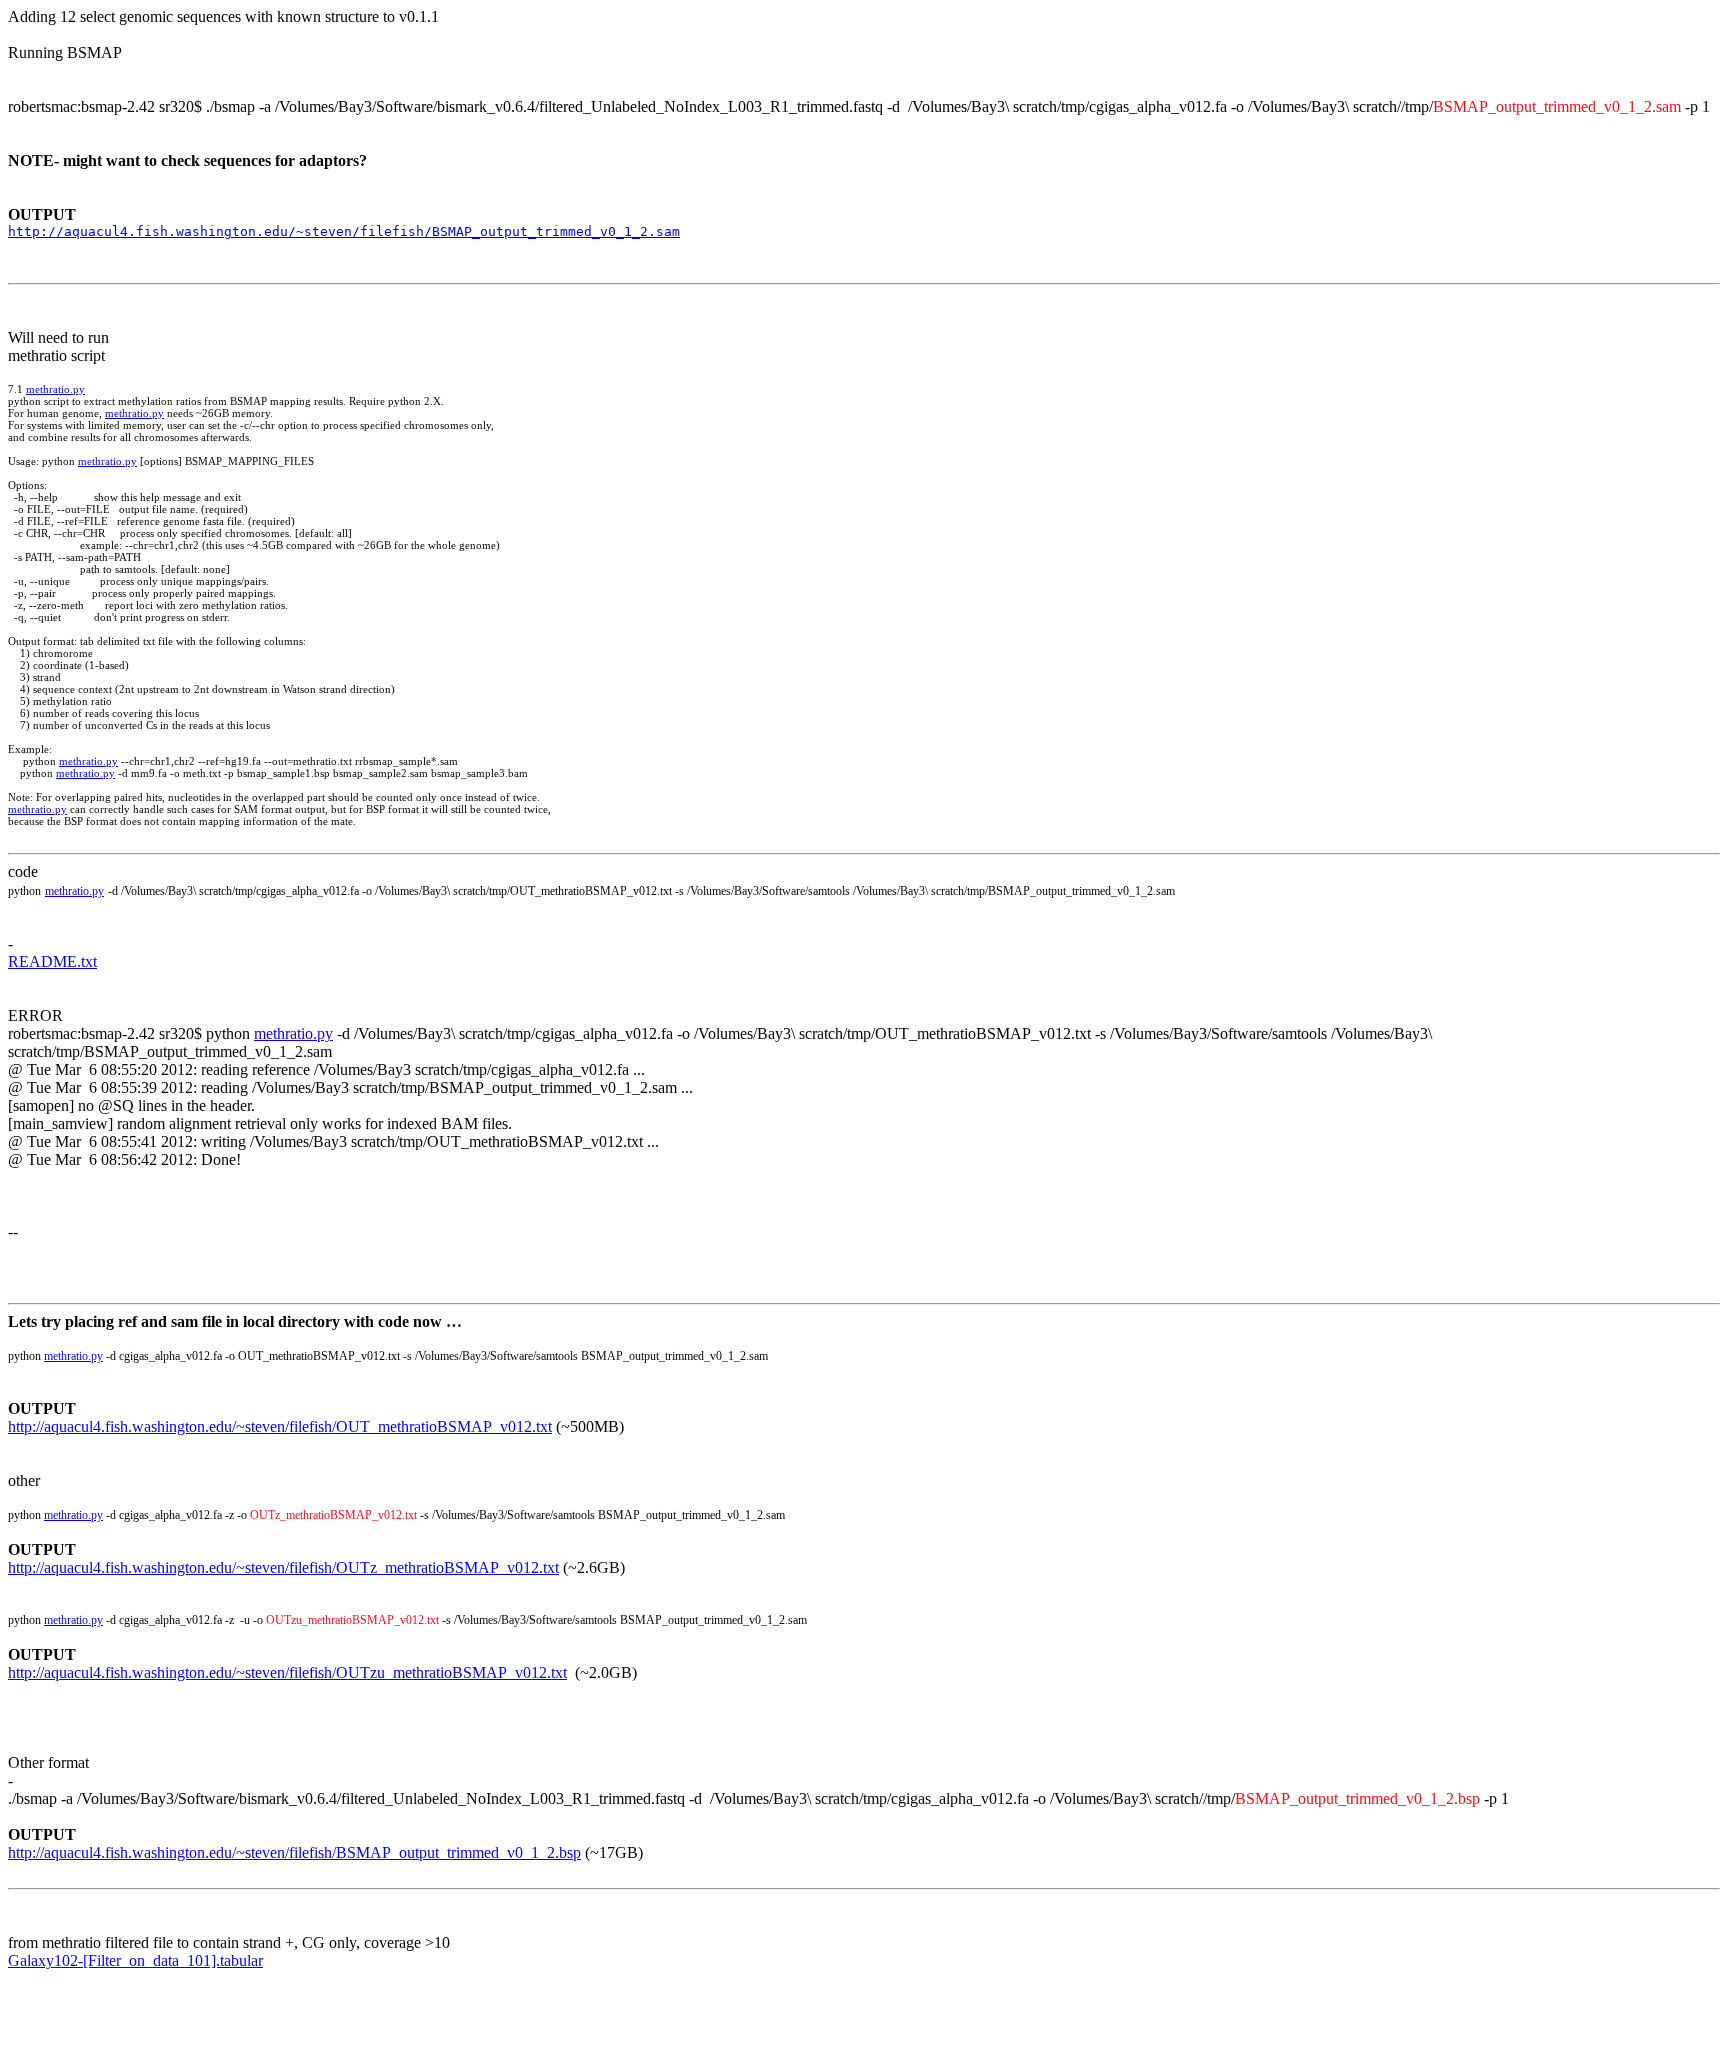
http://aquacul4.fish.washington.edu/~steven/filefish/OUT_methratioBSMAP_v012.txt (280, 1426)
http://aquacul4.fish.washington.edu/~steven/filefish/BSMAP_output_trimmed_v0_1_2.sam (344, 231)
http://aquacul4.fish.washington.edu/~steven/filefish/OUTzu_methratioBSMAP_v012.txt (287, 1672)
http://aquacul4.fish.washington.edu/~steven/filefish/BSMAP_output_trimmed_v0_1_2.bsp (294, 1852)
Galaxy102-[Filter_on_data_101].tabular (135, 1960)
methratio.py (55, 389)
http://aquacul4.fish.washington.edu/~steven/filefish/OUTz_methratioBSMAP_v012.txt (283, 1567)
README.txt (52, 961)
